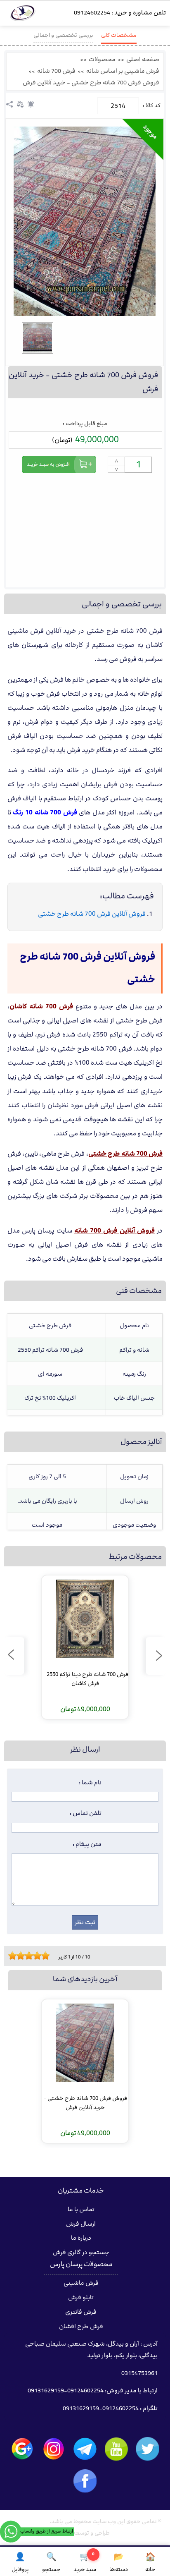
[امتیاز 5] (27, 1956)
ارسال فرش (81, 2224)
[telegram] (85, 2449)
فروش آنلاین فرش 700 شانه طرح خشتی (92, 914)
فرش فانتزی (81, 2312)
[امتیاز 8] (39, 1956)
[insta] (54, 2449)
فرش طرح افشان (81, 2327)
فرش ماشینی (81, 2283)
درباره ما (81, 2238)
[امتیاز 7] (35, 1956)
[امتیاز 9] (43, 1956)
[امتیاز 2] (14, 1956)
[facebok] (85, 2481)
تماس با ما (81, 2210)
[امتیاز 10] (47, 1956)
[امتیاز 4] (23, 1956)
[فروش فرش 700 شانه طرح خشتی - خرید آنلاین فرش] (85, 221)
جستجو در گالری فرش (81, 2253)
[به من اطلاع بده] (31, 104)
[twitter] (148, 2449)
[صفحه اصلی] (23, 15)
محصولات (102, 60)
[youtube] (116, 2449)
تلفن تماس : (86, 1813)
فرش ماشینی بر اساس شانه (123, 71)
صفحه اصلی (143, 60)
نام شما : (90, 1783)
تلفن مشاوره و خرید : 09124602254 (120, 13)
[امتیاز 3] (19, 1956)
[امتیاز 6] (31, 1956)
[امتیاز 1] (10, 1956)
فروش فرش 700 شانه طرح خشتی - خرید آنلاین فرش (91, 83)
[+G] (22, 2449)
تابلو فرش (81, 2298)
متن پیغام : (87, 1844)
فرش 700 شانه (56, 71)
